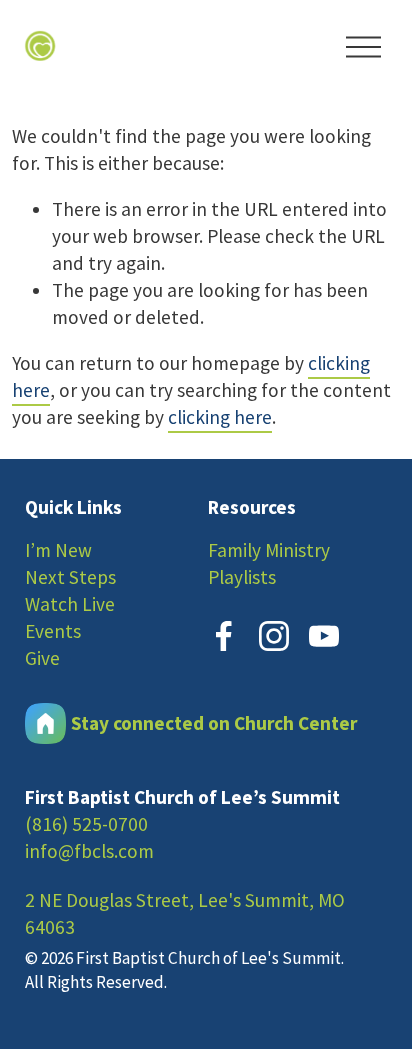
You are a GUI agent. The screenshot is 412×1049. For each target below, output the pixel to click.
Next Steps (70, 577)
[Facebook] (224, 636)
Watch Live (70, 604)
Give (42, 658)
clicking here (220, 417)
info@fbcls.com (89, 851)
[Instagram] (274, 636)
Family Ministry (269, 550)
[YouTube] (324, 636)
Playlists (242, 577)
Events (53, 631)
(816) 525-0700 (86, 824)
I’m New (58, 550)
